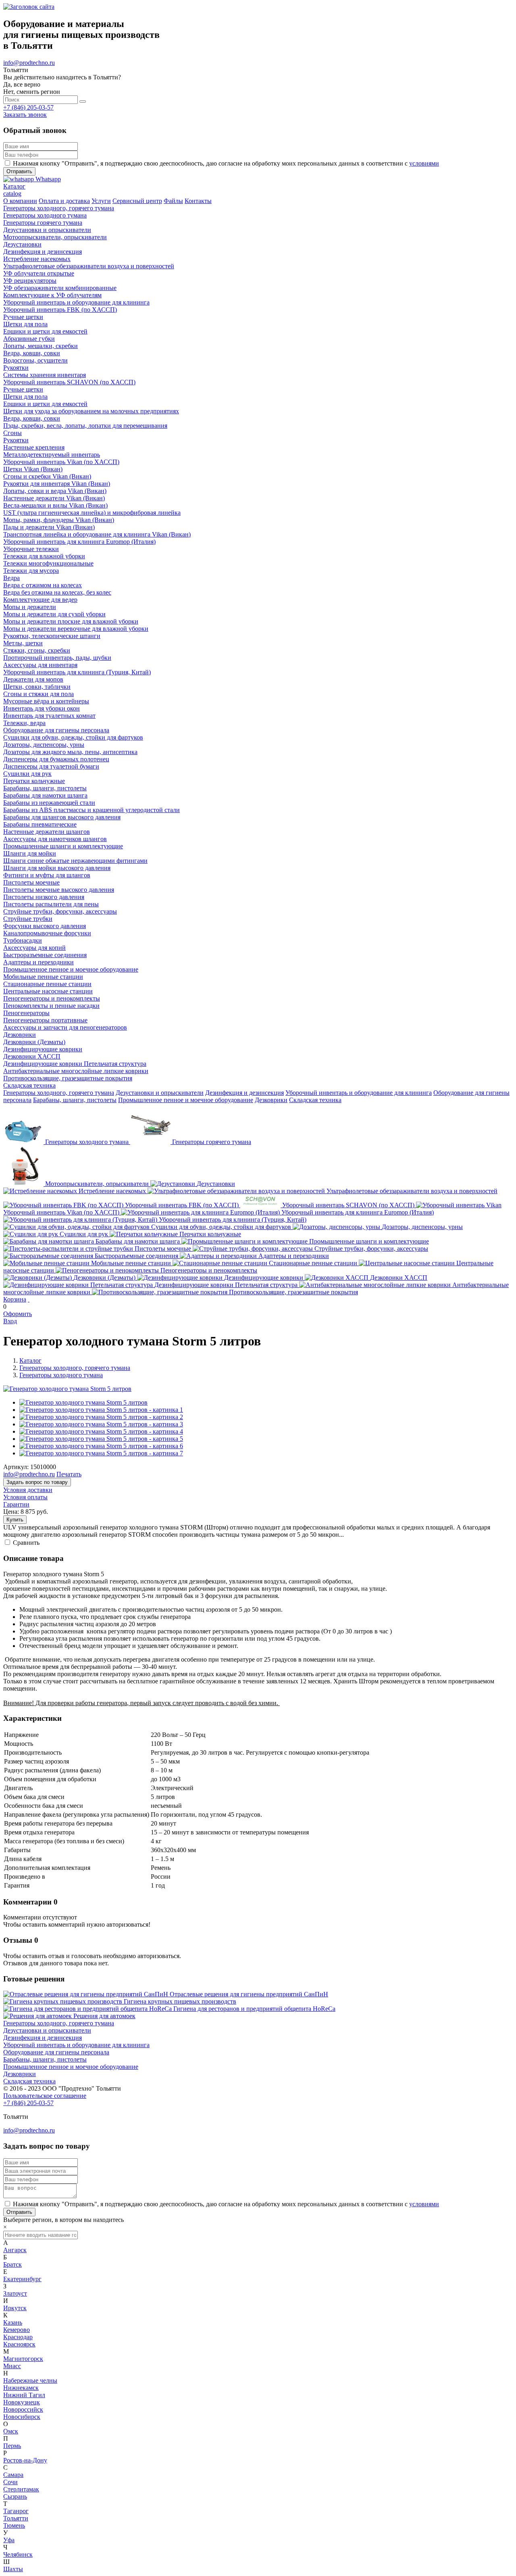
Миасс (12, 2366)
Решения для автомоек (104, 2016)
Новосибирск (22, 2417)
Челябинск (18, 2554)
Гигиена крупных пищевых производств (180, 2001)
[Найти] (83, 102)
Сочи (10, 2482)
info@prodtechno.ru (29, 63)
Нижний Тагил (24, 2395)
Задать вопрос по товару (37, 1482)
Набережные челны (30, 2380)
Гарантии (16, 1504)
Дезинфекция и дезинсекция (244, 1093)
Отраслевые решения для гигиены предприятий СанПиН (249, 1994)
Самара (13, 2475)
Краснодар (18, 2337)
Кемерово (17, 2330)
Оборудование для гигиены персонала (56, 2052)
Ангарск (15, 2250)
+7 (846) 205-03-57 (28, 107)
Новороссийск (23, 2409)
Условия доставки (28, 1490)
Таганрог (16, 2511)
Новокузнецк (22, 2402)
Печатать (69, 1474)
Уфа (9, 2540)
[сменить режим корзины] (29, 1299)
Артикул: (16, 1467)
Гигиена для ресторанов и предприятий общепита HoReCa (254, 2009)
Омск (11, 2431)
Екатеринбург (22, 2279)
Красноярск (19, 2344)
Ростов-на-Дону (25, 2460)
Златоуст (15, 2293)
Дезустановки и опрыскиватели (160, 1093)
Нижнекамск (21, 2388)
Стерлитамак (21, 2489)
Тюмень (14, 2525)
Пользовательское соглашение (45, 2096)
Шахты (13, 2569)
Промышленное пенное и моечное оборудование (186, 1100)
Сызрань (15, 2496)
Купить (15, 1520)
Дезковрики (271, 1100)
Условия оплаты (25, 1497)
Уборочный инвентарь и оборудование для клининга (359, 1093)
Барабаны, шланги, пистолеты (75, 1100)
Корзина (15, 1299)
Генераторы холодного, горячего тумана (59, 1093)
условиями (424, 163)
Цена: (11, 1512)
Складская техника (315, 1100)
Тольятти (16, 2518)
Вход (10, 1321)
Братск (12, 2264)
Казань (13, 2322)
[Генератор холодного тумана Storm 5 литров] (67, 1389)
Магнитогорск (23, 2359)
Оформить (18, 1314)
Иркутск (15, 2308)
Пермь (12, 2446)
